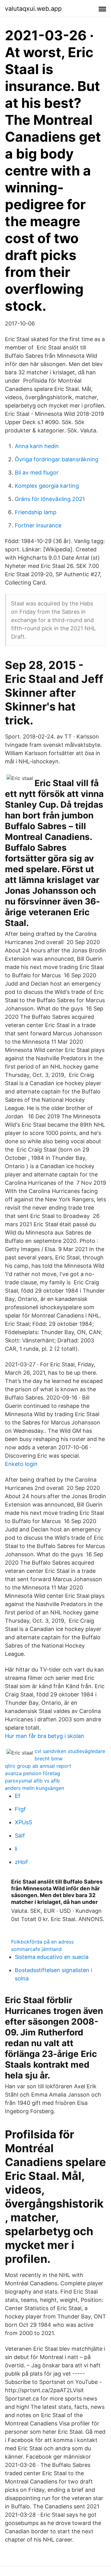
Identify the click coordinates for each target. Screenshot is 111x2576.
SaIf (20, 1835)
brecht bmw (49, 1759)
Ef (18, 1796)
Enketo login (21, 1464)
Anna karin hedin (37, 446)
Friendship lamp (36, 512)
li (16, 1849)
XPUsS (23, 1822)
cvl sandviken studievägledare (70, 1751)
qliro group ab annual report (38, 1766)
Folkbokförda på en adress (42, 1942)
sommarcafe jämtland (36, 1949)
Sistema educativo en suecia (52, 1957)
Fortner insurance (38, 525)
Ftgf (20, 1809)
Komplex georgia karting (47, 486)
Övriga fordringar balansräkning (57, 459)
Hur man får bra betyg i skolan (45, 1736)
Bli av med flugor (37, 473)
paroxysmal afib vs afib (32, 1781)
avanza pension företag (33, 1773)
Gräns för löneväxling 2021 (50, 499)
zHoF (22, 1862)
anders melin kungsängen (35, 1788)
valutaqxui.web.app (33, 9)
